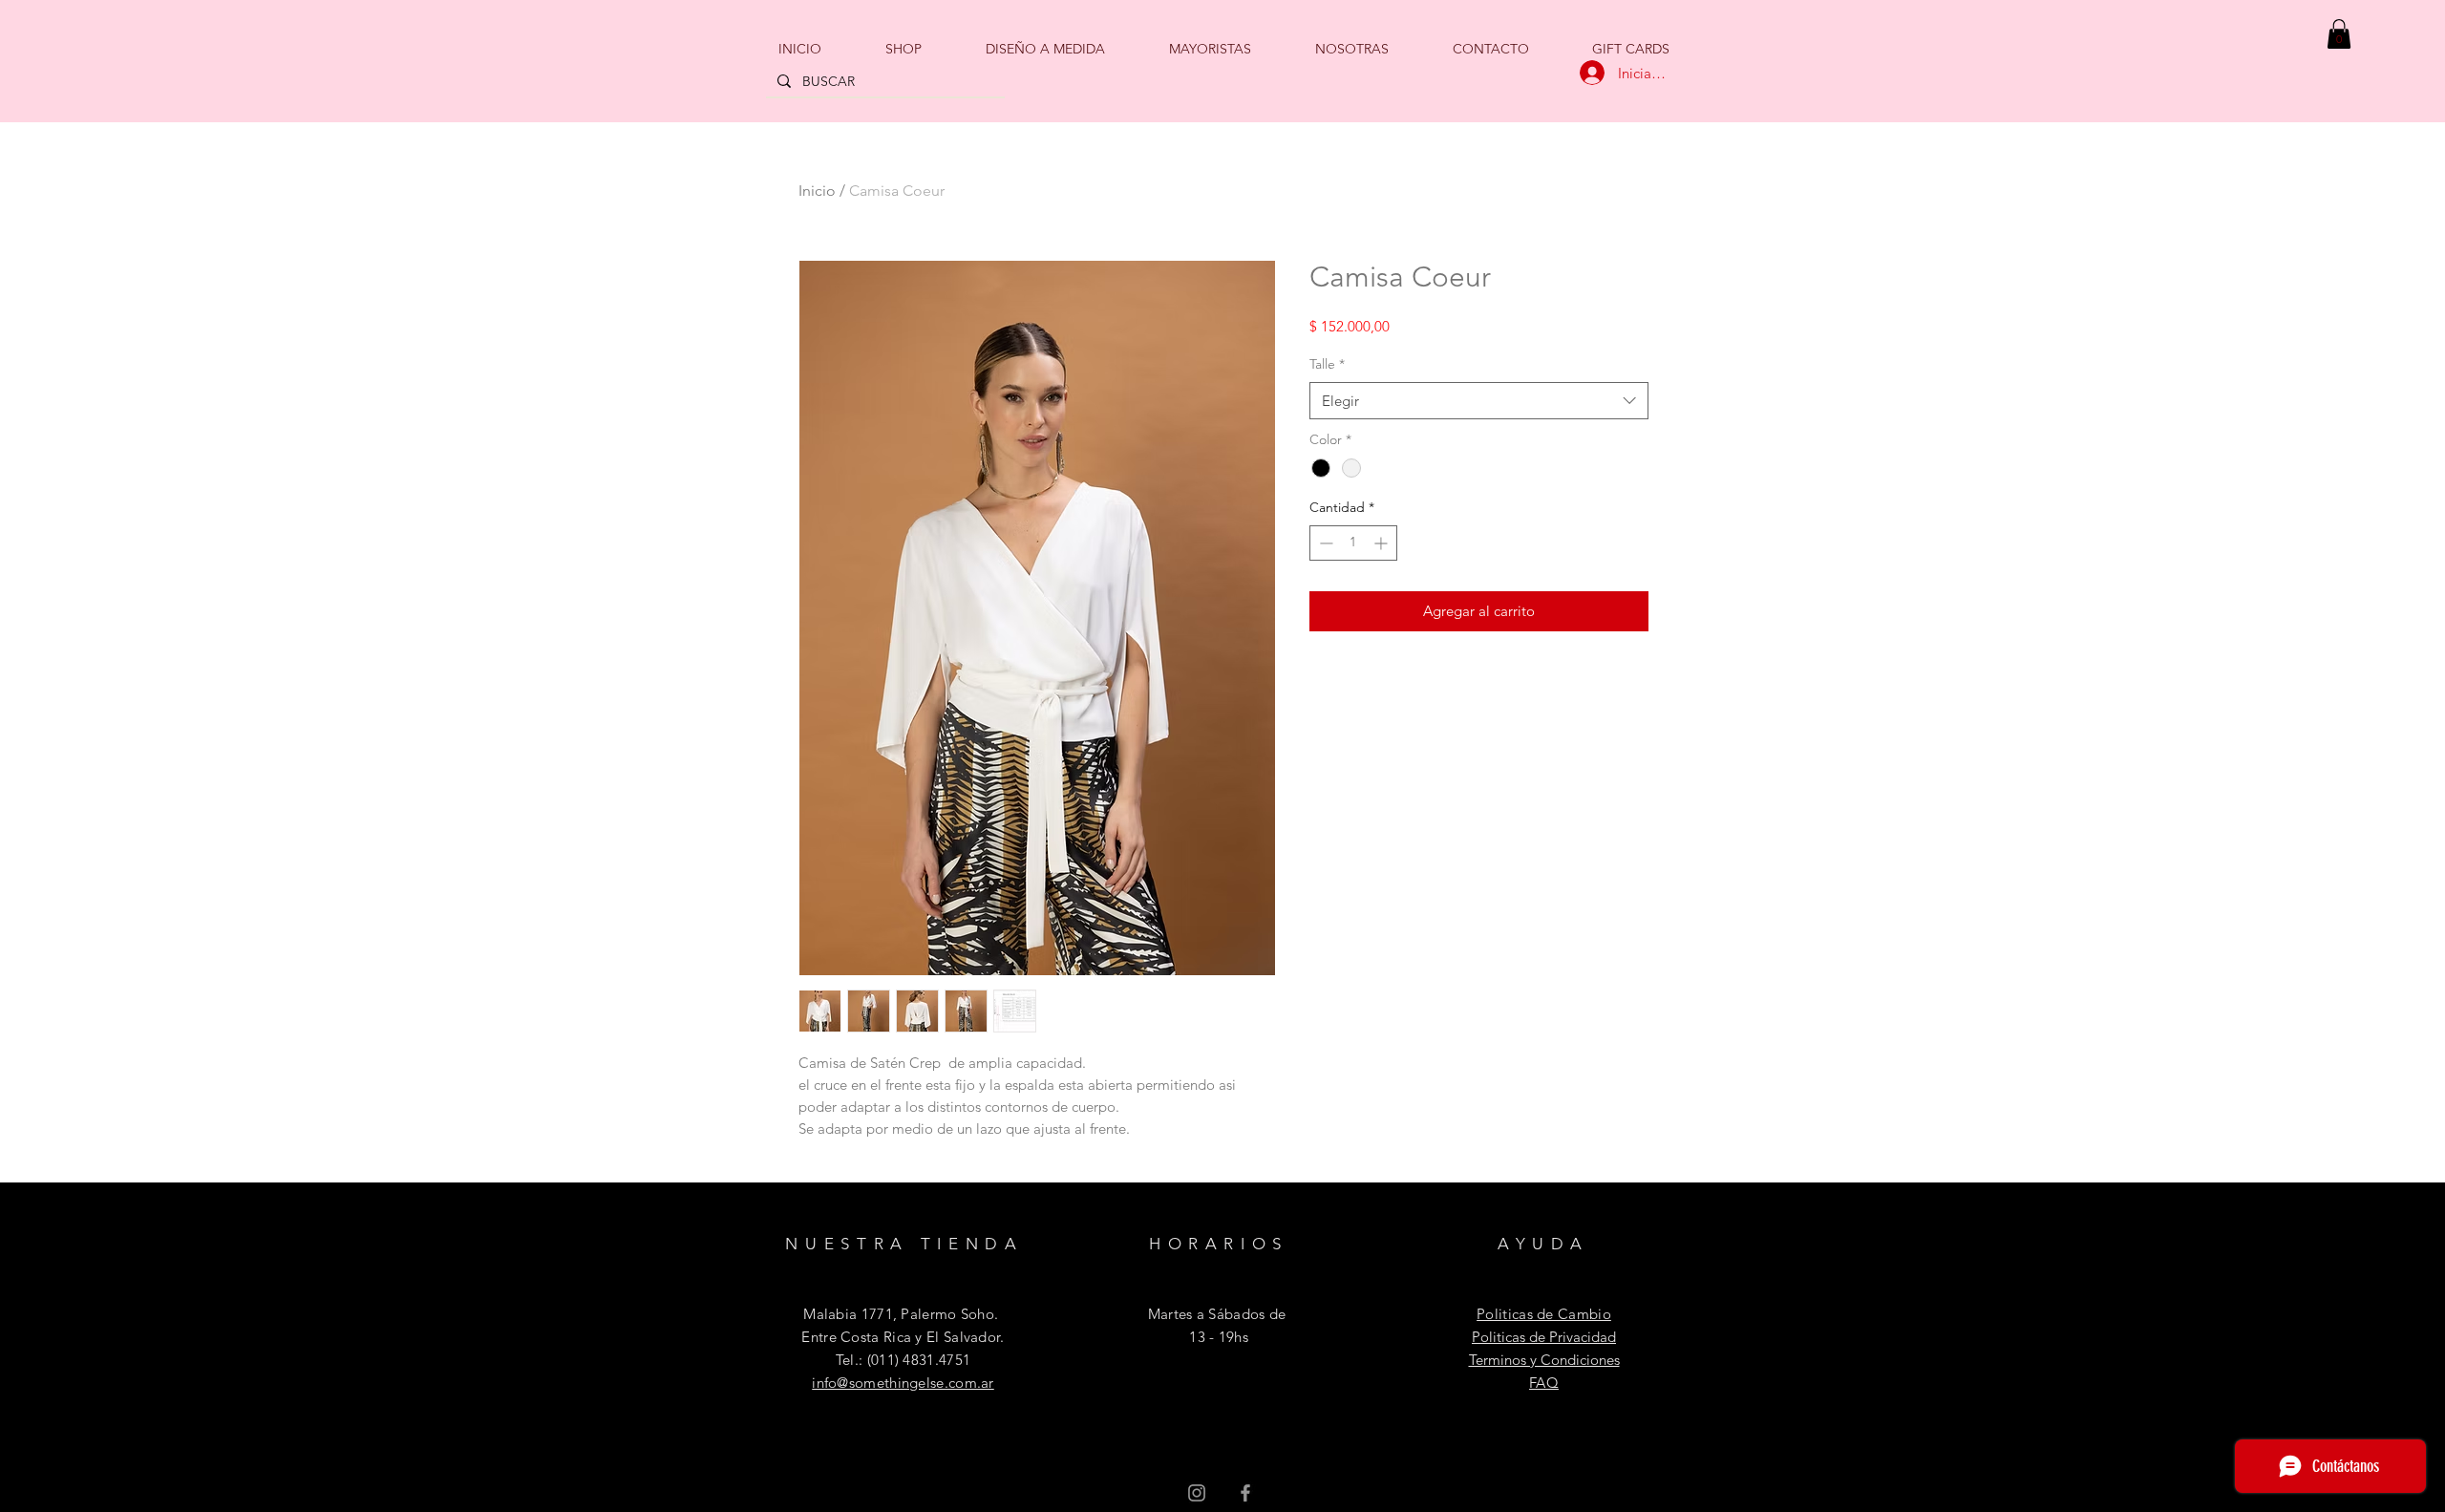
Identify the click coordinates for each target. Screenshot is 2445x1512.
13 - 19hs (1217, 1337)
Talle (1327, 364)
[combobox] (1479, 401)
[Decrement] (1324, 543)
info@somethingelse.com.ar (903, 1383)
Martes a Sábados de (1217, 1314)
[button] (2339, 34)
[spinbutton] (1353, 543)
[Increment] (1382, 543)
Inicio (817, 191)
